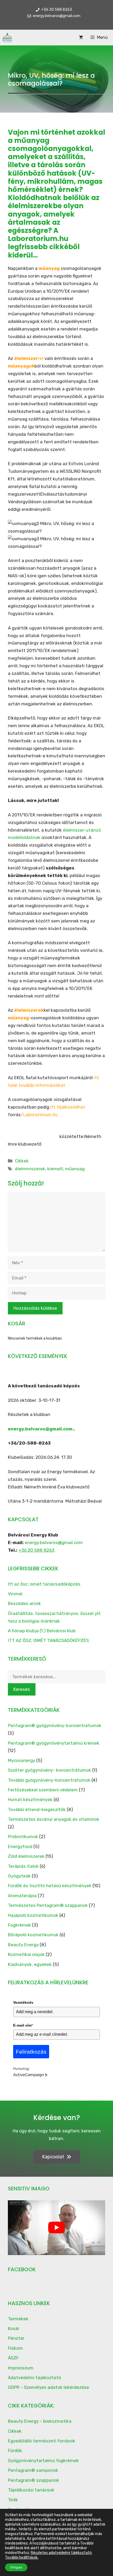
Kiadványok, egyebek (30, 1964)
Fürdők (15, 2451)
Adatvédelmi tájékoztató (34, 2378)
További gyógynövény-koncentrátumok (49, 1780)
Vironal (15, 1594)
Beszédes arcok (24, 1603)
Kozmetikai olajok (26, 1954)
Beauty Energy (23, 1945)
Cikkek (22, 1161)
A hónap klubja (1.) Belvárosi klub (42, 1631)
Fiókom (15, 2348)
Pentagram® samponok (33, 2470)
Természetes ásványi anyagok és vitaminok (54, 1819)
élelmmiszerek (30, 1169)
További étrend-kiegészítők (37, 1809)
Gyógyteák (19, 1876)
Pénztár (16, 2338)
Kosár (14, 2328)
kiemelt (55, 1169)
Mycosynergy (22, 1760)
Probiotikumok (23, 1837)
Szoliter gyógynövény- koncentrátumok (50, 1770)
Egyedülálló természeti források (42, 2441)
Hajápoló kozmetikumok (33, 1915)
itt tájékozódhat (68, 1107)
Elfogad (16, 2567)
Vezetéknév (23, 2002)
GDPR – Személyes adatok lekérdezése (48, 2387)
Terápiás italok (23, 1866)
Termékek (18, 2319)
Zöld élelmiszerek (26, 1856)
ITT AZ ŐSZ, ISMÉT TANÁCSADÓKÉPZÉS (48, 1640)
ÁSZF (13, 2358)
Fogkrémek (19, 1925)
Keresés (22, 1689)
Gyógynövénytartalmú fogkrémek (43, 2460)
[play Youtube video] (56, 2228)
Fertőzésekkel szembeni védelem (43, 1790)
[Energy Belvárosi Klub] (7, 38)
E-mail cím (23, 2025)
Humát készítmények (30, 1799)
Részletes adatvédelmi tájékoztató (61, 2553)
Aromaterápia (22, 1896)
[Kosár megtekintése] (81, 37)
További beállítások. (22, 2557)
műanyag (75, 1169)
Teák (13, 2500)
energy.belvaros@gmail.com (40, 1429)
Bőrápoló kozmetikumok (33, 1935)
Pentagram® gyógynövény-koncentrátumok (55, 1725)
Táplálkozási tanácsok (31, 2490)
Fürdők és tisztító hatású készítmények (50, 1886)
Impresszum (21, 2368)
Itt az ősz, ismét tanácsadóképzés (44, 1584)
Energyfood (20, 1846)
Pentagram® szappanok (34, 2480)
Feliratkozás (31, 2052)
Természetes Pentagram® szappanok (48, 1905)
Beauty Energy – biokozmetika (40, 2421)
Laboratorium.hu (38, 239)
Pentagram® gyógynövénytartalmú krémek (54, 1743)
